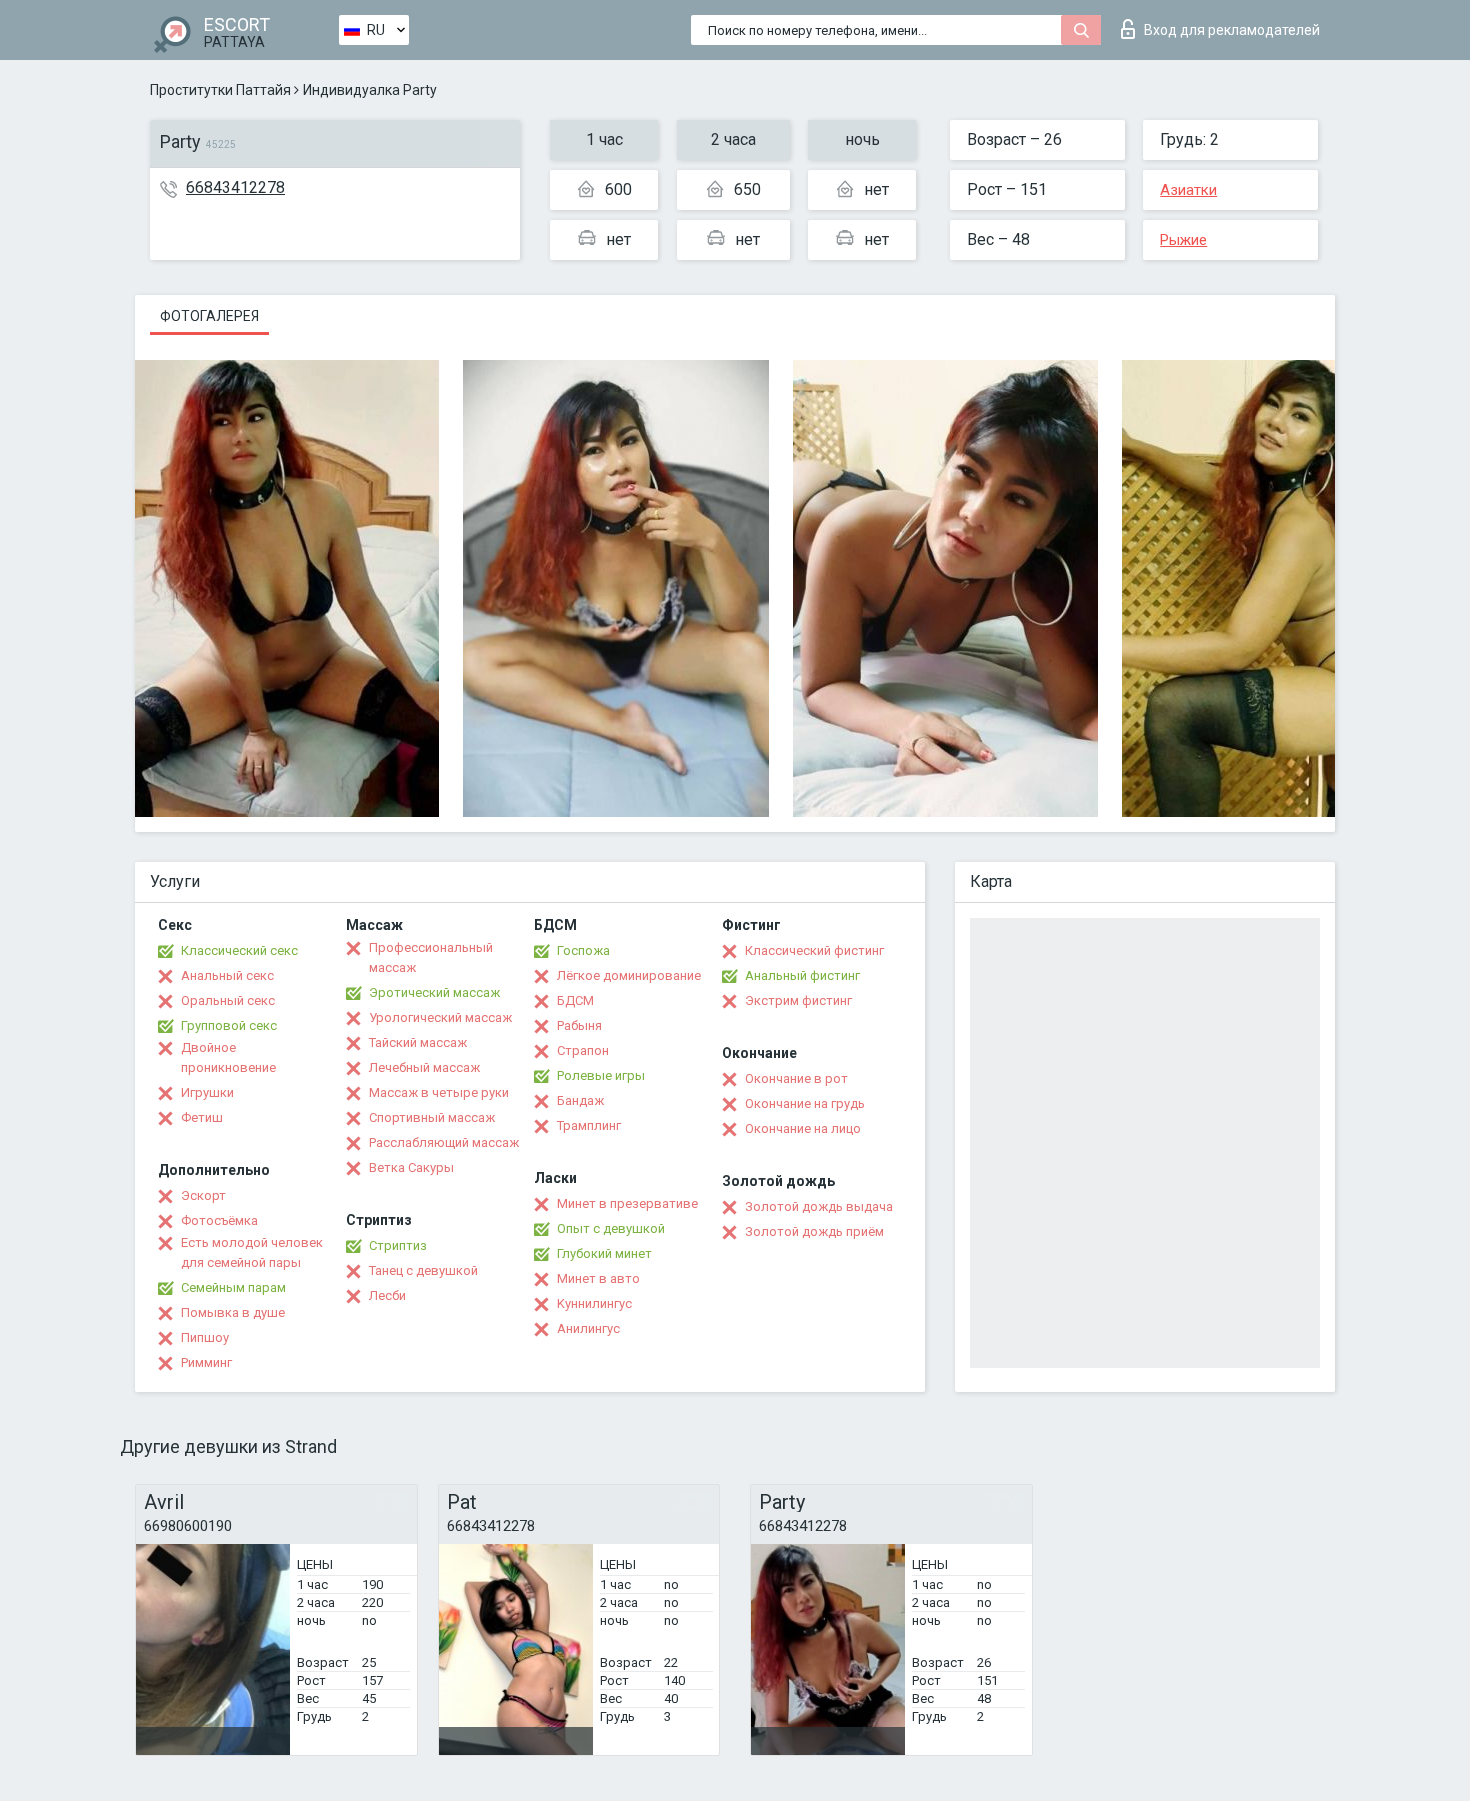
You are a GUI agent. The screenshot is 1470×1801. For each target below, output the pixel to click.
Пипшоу (205, 1337)
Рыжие (1183, 240)
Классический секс (239, 950)
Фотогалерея (209, 316)
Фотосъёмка (219, 1220)
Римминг (206, 1362)
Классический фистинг (814, 950)
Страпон (583, 1050)
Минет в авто (598, 1278)
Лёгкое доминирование (629, 975)
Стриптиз (398, 1245)
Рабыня (579, 1025)
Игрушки (207, 1092)
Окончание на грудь (805, 1103)
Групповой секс (229, 1025)
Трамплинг (589, 1125)
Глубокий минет (604, 1253)
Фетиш (202, 1117)
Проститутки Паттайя (220, 90)
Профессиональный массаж (431, 957)
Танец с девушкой (423, 1270)
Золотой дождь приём (814, 1231)
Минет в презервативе (627, 1203)
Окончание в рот (796, 1078)
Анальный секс (227, 975)
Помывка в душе (233, 1312)
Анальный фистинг (802, 975)
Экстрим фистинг (798, 1000)
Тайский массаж (418, 1042)
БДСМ (575, 1000)
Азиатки (1188, 190)
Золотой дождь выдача (819, 1206)
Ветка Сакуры (411, 1167)
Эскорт (203, 1195)
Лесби (387, 1295)
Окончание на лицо (803, 1128)
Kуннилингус (594, 1303)
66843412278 (235, 187)
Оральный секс (228, 1000)
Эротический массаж (434, 992)
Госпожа (583, 950)
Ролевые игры (601, 1075)
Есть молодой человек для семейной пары (252, 1252)
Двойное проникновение (228, 1057)
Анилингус (588, 1328)
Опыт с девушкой (611, 1228)
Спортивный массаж (432, 1117)
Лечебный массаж (424, 1067)
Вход (1232, 30)
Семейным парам (233, 1287)
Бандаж (580, 1100)
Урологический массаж (440, 1017)
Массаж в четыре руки (439, 1092)
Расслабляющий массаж (444, 1142)
